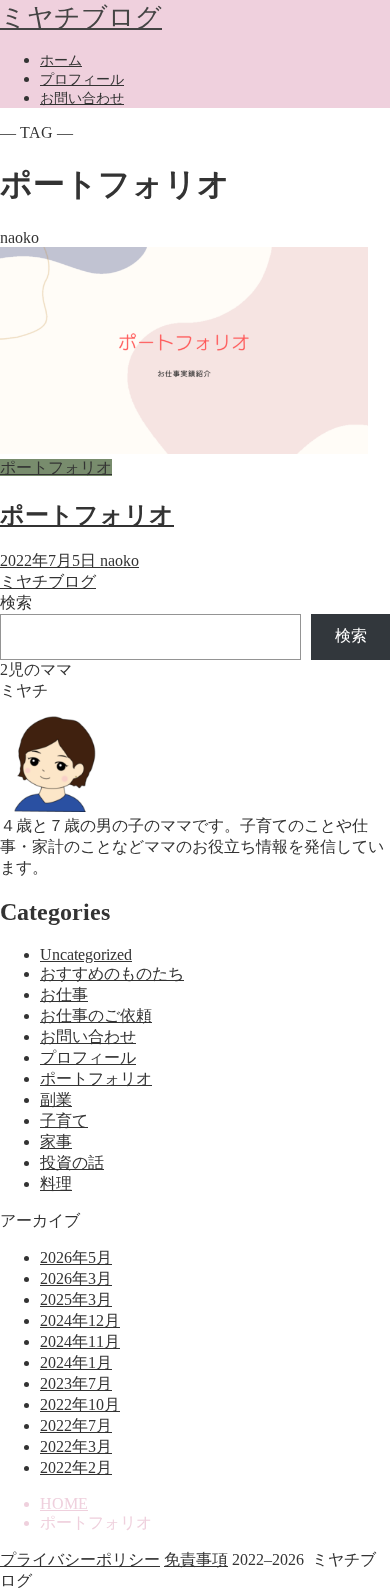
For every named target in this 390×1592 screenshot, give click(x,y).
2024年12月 (80, 1320)
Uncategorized (86, 954)
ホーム (61, 60)
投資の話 (72, 1162)
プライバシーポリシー (80, 1559)
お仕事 (64, 994)
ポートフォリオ (96, 1078)
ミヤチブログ (81, 17)
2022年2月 (76, 1467)
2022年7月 (76, 1425)
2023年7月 (76, 1383)
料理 (56, 1183)
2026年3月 (76, 1278)
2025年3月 (76, 1299)
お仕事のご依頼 (96, 1015)
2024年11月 (80, 1341)
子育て (64, 1120)
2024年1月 (76, 1362)
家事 (56, 1141)
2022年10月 (80, 1404)
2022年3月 (76, 1446)
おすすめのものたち (112, 973)
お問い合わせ (82, 98)
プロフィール (82, 79)
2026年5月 (76, 1257)
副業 (56, 1099)
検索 (16, 602)
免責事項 (196, 1559)
